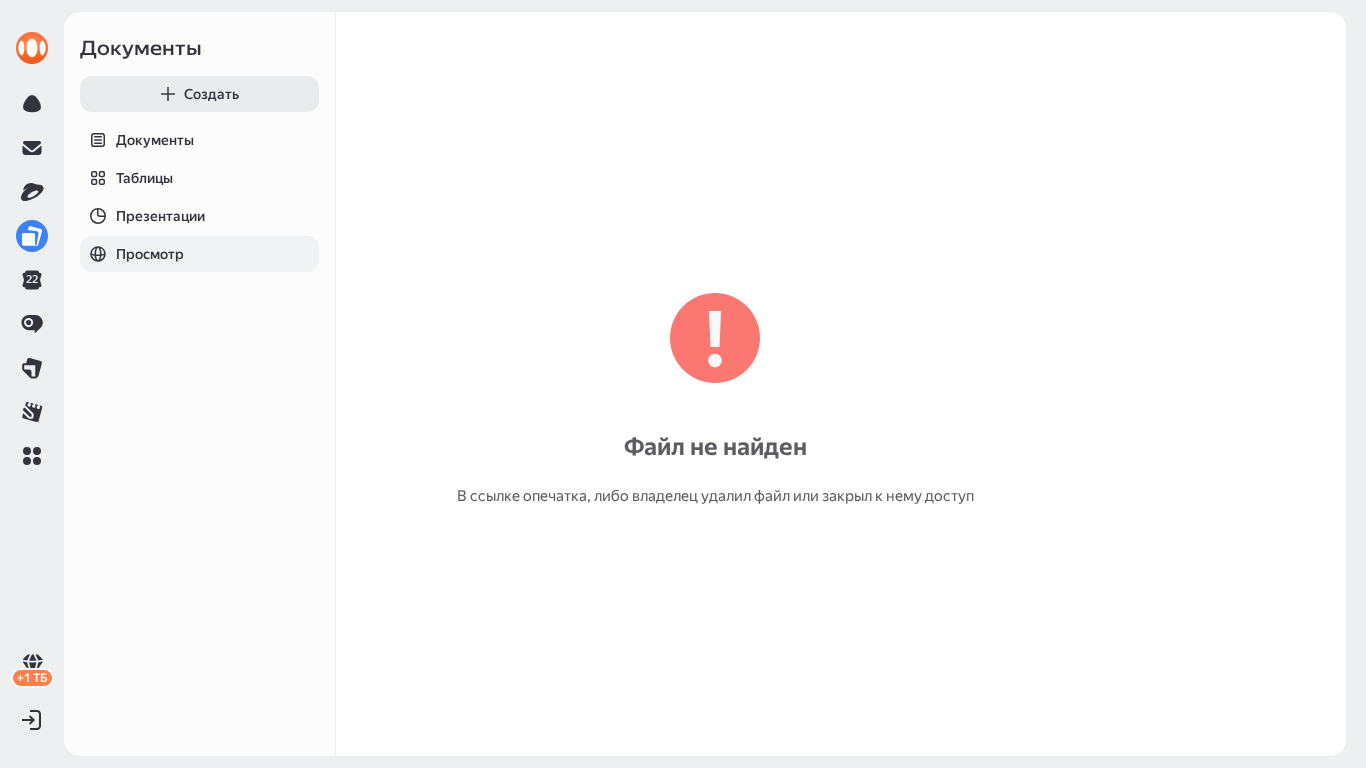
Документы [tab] (155, 140)
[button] (32, 456)
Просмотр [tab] (150, 254)
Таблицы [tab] (144, 178)
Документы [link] (141, 48)
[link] (32, 48)
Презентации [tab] (160, 216)
